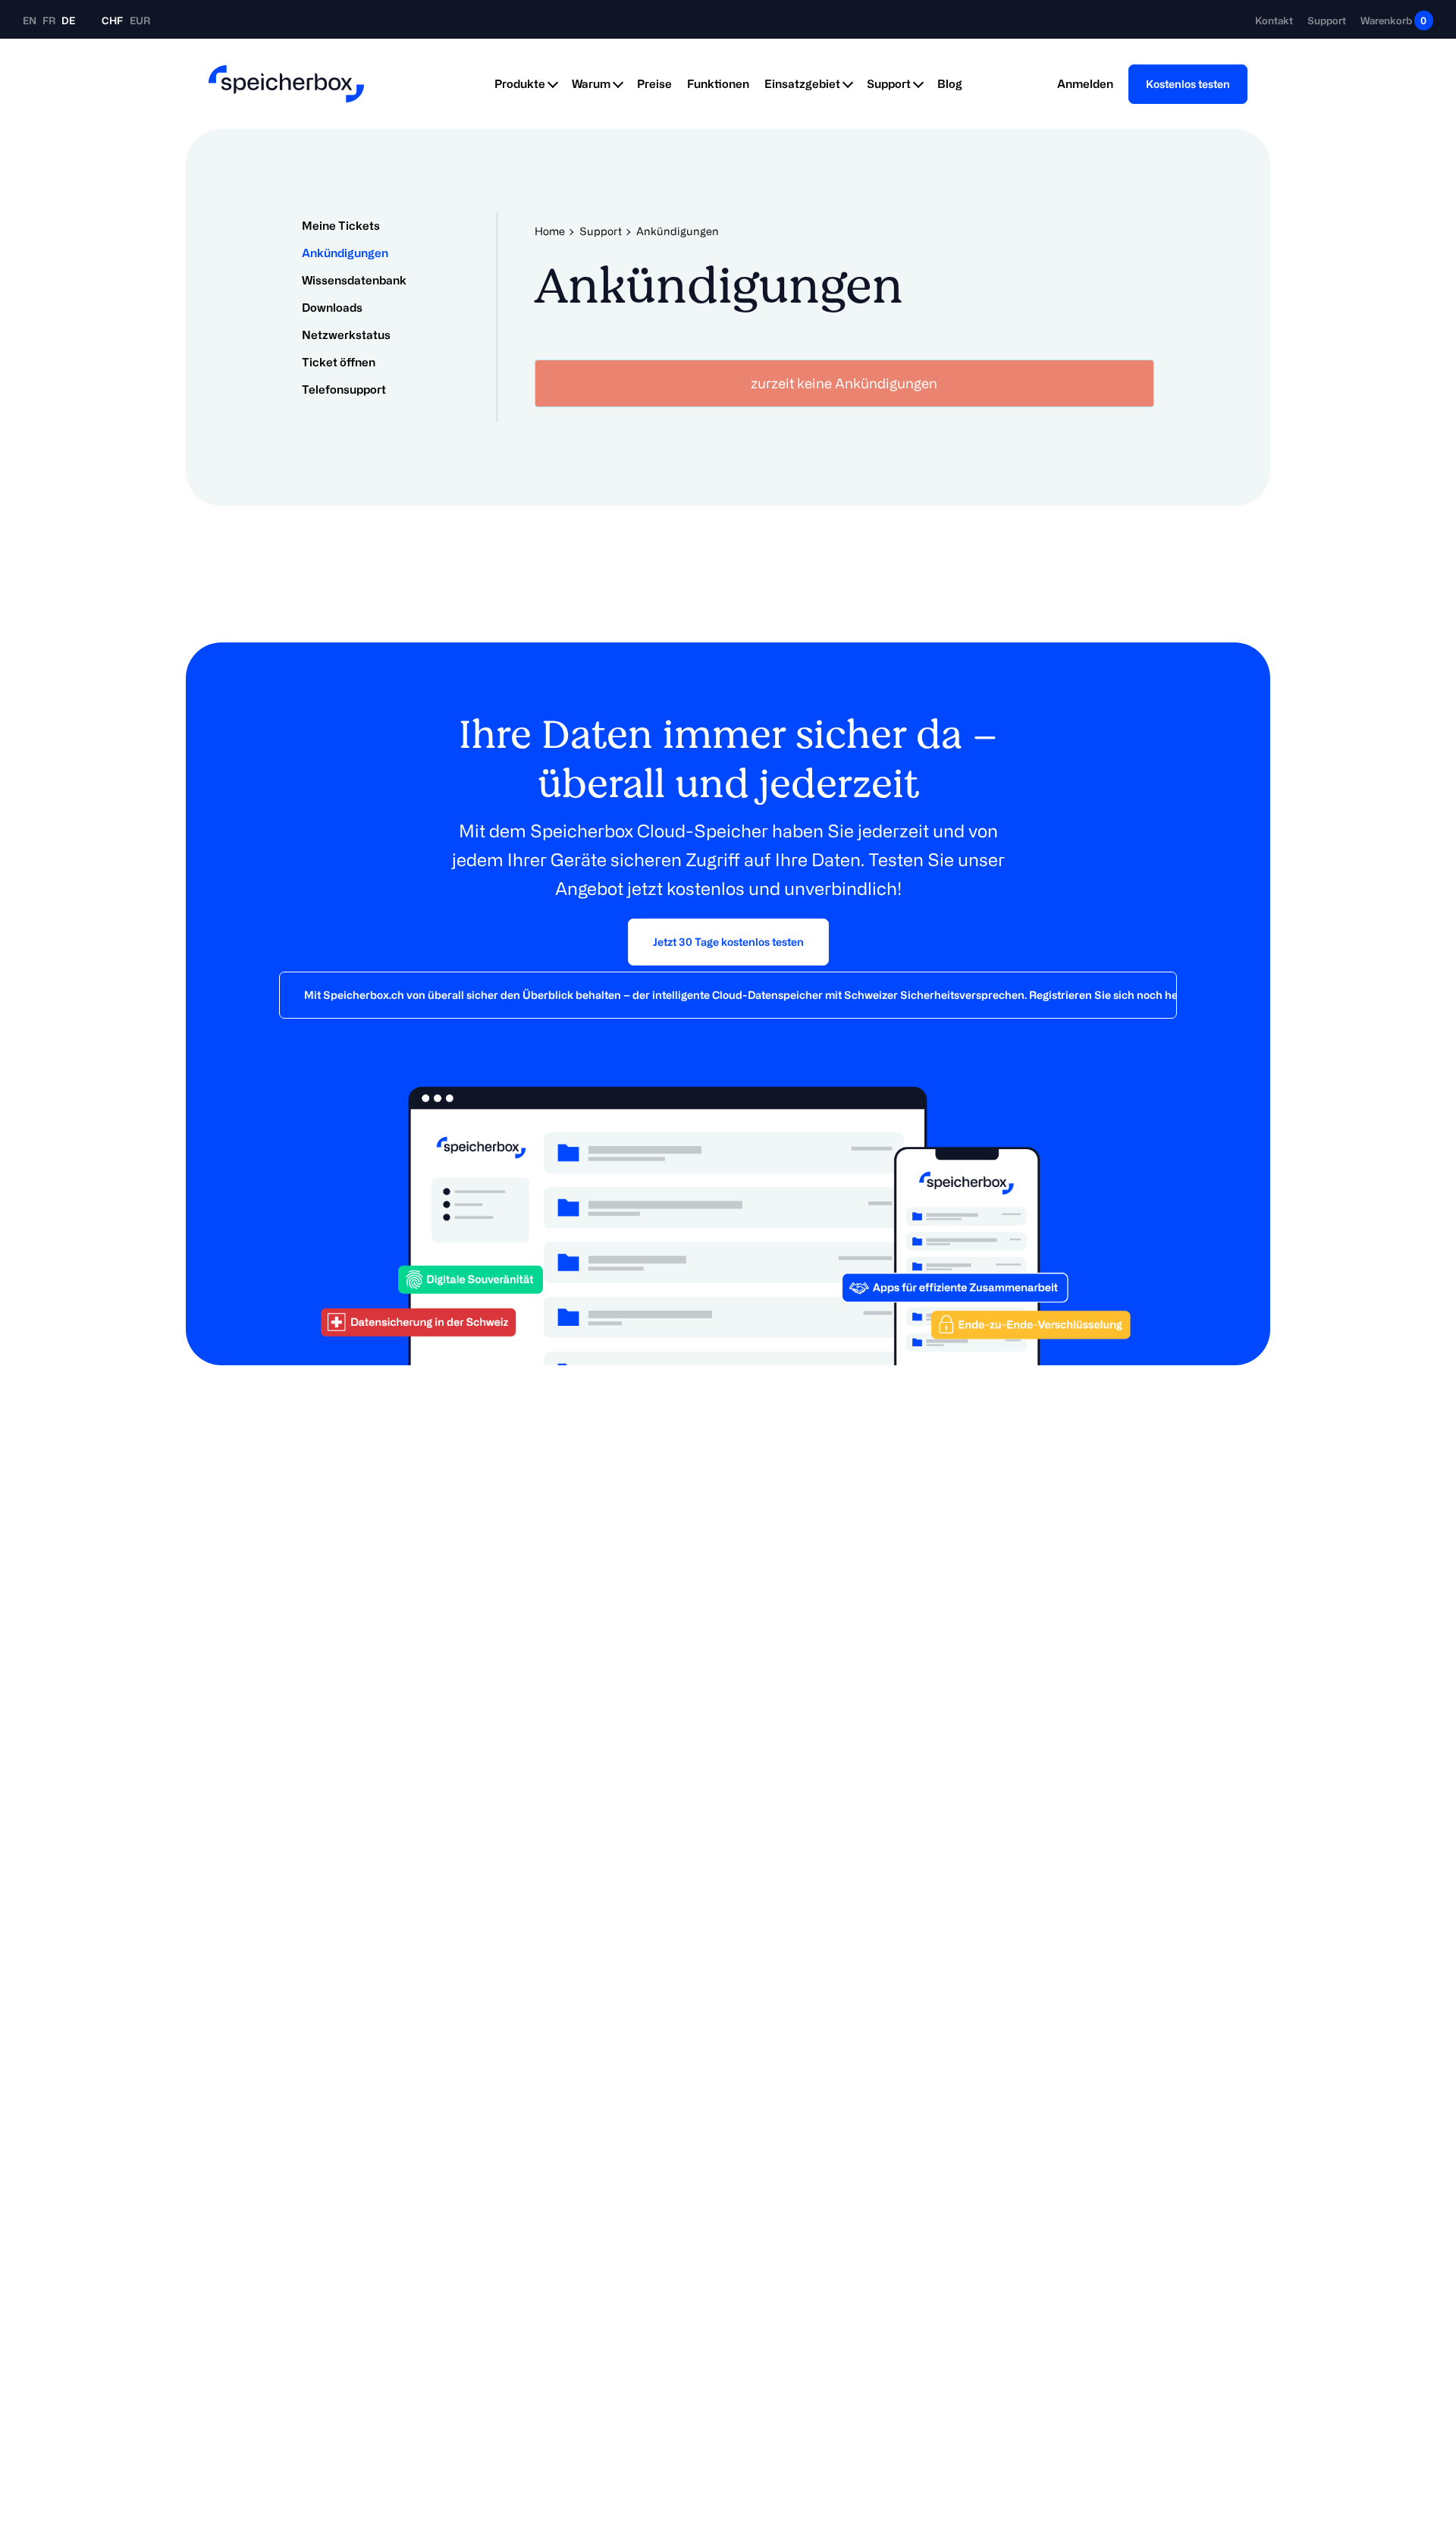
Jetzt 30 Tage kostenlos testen (728, 942)
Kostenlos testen (1188, 84)
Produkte (520, 84)
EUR (140, 20)
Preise (654, 84)
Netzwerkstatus (346, 335)
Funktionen (718, 84)
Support (1327, 20)
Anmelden (1085, 84)
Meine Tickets (341, 226)
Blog (950, 84)
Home (550, 231)
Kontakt (1274, 20)
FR (50, 20)
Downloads (332, 308)
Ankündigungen (345, 253)
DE (68, 20)
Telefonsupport (344, 389)
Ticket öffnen (339, 362)
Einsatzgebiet (802, 84)
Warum (591, 84)
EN (31, 20)
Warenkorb (1393, 20)
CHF (112, 20)
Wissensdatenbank (354, 280)
